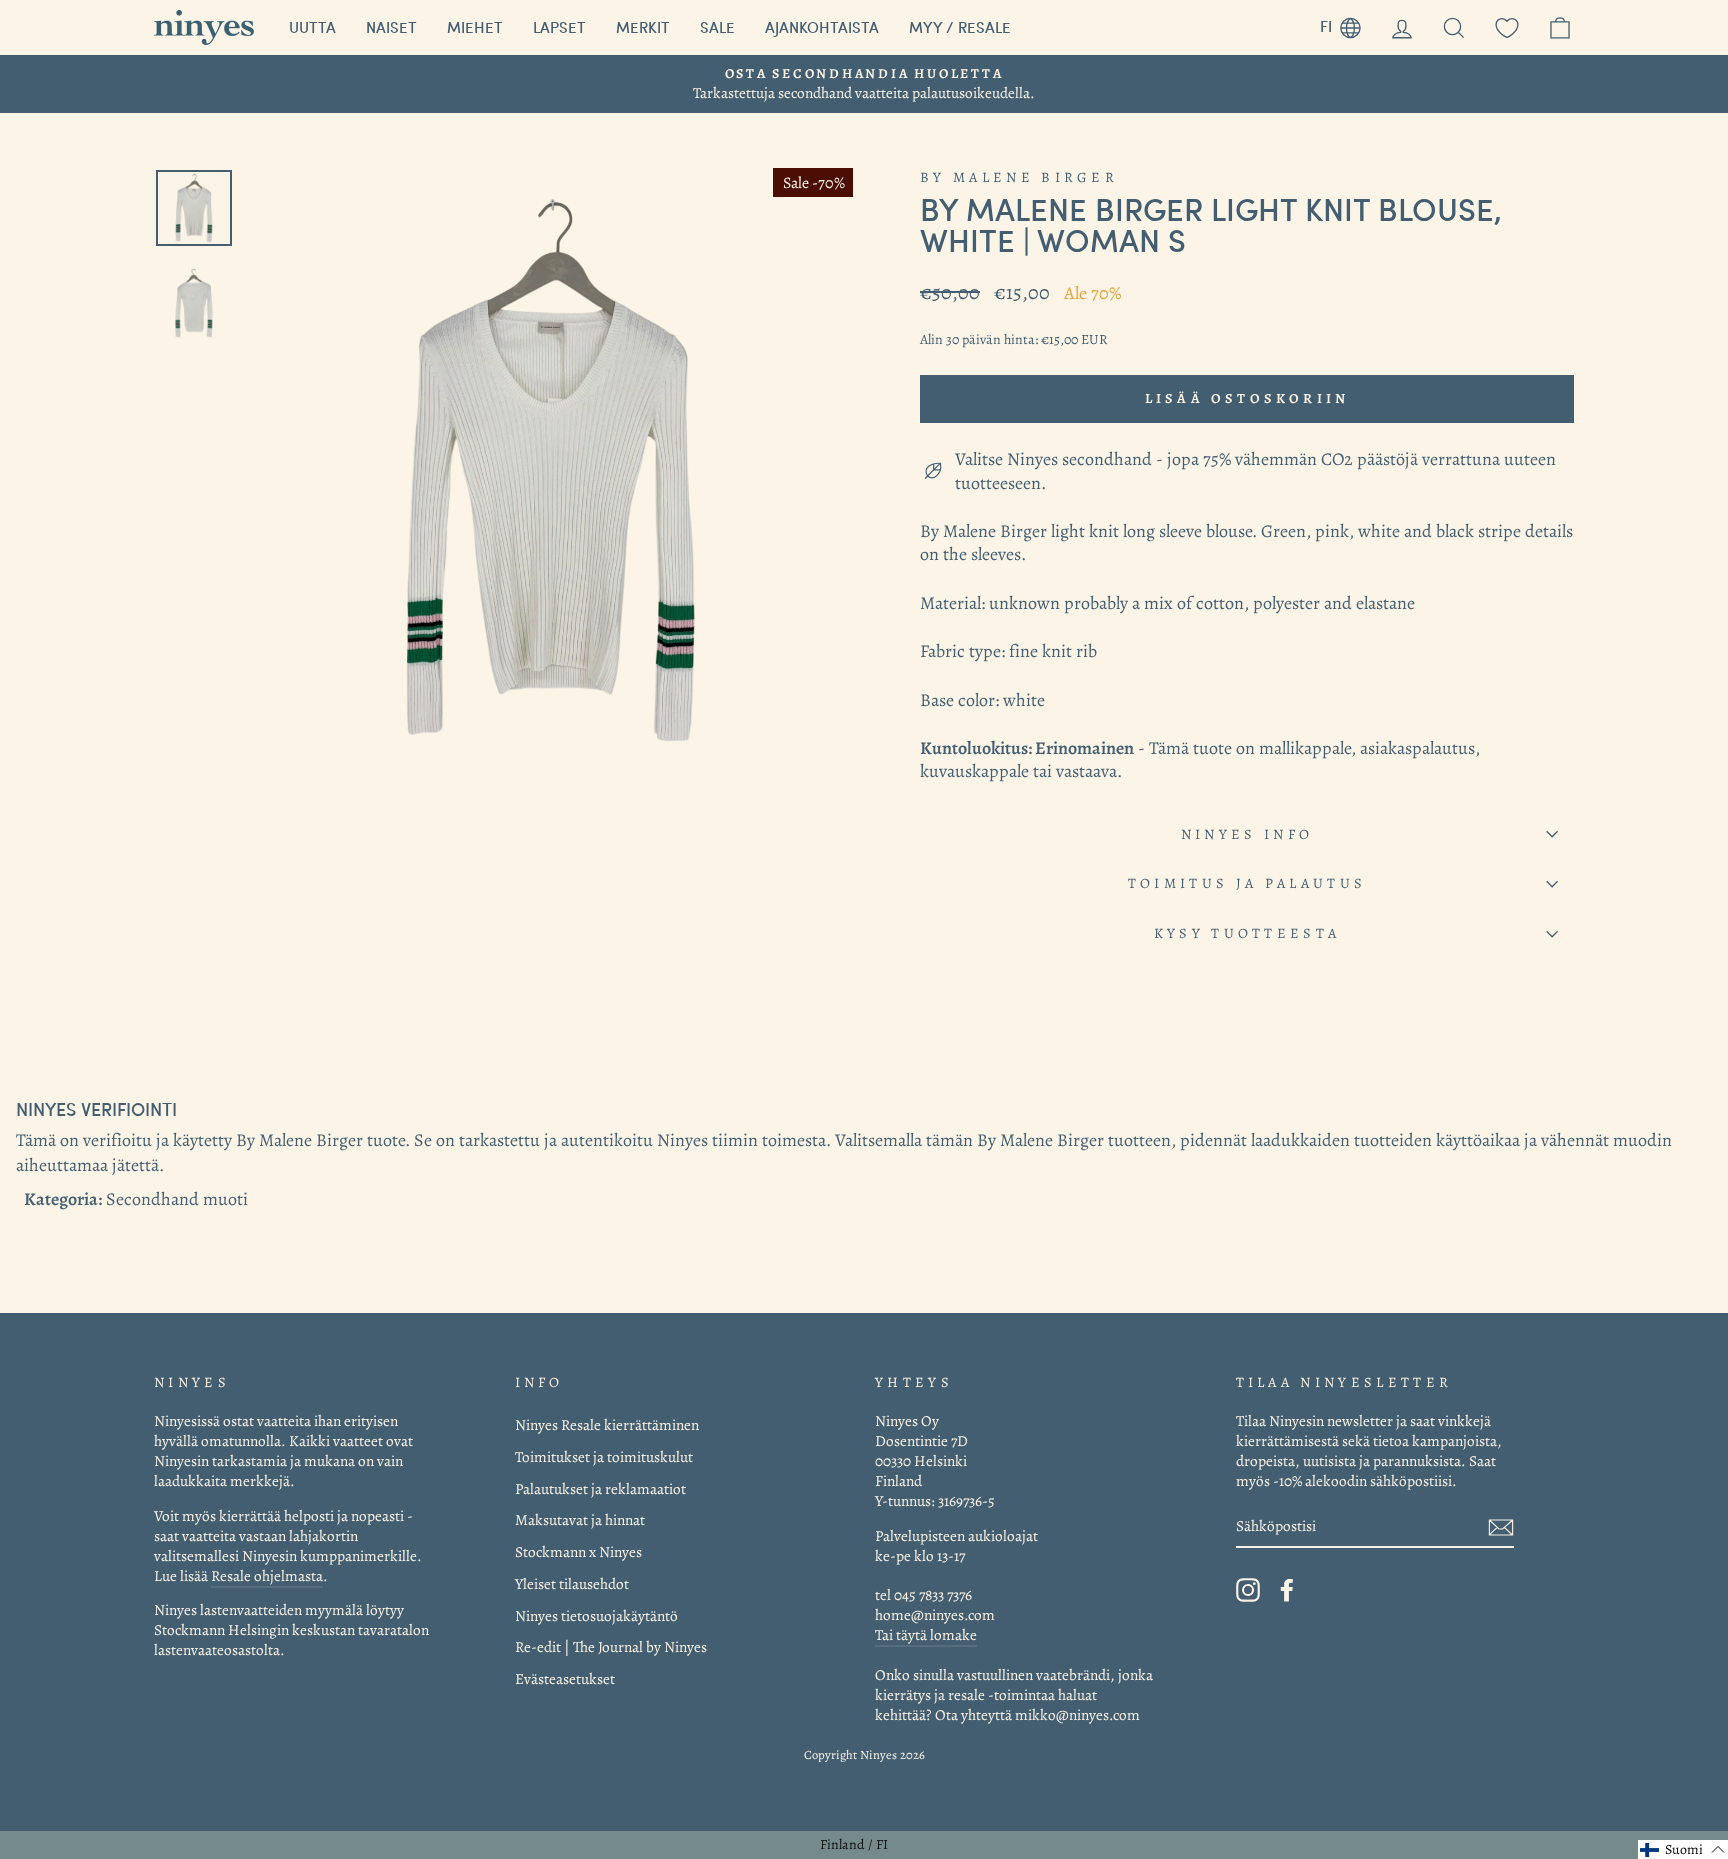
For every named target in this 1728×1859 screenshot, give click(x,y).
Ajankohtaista (822, 27)
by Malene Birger (1019, 177)
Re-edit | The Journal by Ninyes (611, 1646)
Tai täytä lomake (926, 1634)
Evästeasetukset (565, 1678)
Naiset (391, 27)
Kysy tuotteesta (1247, 933)
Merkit (643, 27)
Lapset (559, 27)
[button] (1683, 1849)
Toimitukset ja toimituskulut (604, 1456)
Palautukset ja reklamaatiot (600, 1488)
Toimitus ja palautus (1247, 883)
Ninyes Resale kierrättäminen (607, 1424)
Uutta (312, 27)
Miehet (475, 27)
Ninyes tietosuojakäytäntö (596, 1615)
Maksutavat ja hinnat (580, 1519)
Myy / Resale (960, 27)
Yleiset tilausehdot (572, 1583)
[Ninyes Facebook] (1287, 1590)
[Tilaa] (1501, 1526)
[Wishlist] (1507, 27)
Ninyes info (1247, 834)
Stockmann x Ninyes (578, 1551)
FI (1348, 23)
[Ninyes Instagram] (1248, 1590)
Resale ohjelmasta (267, 1575)
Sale (717, 27)
